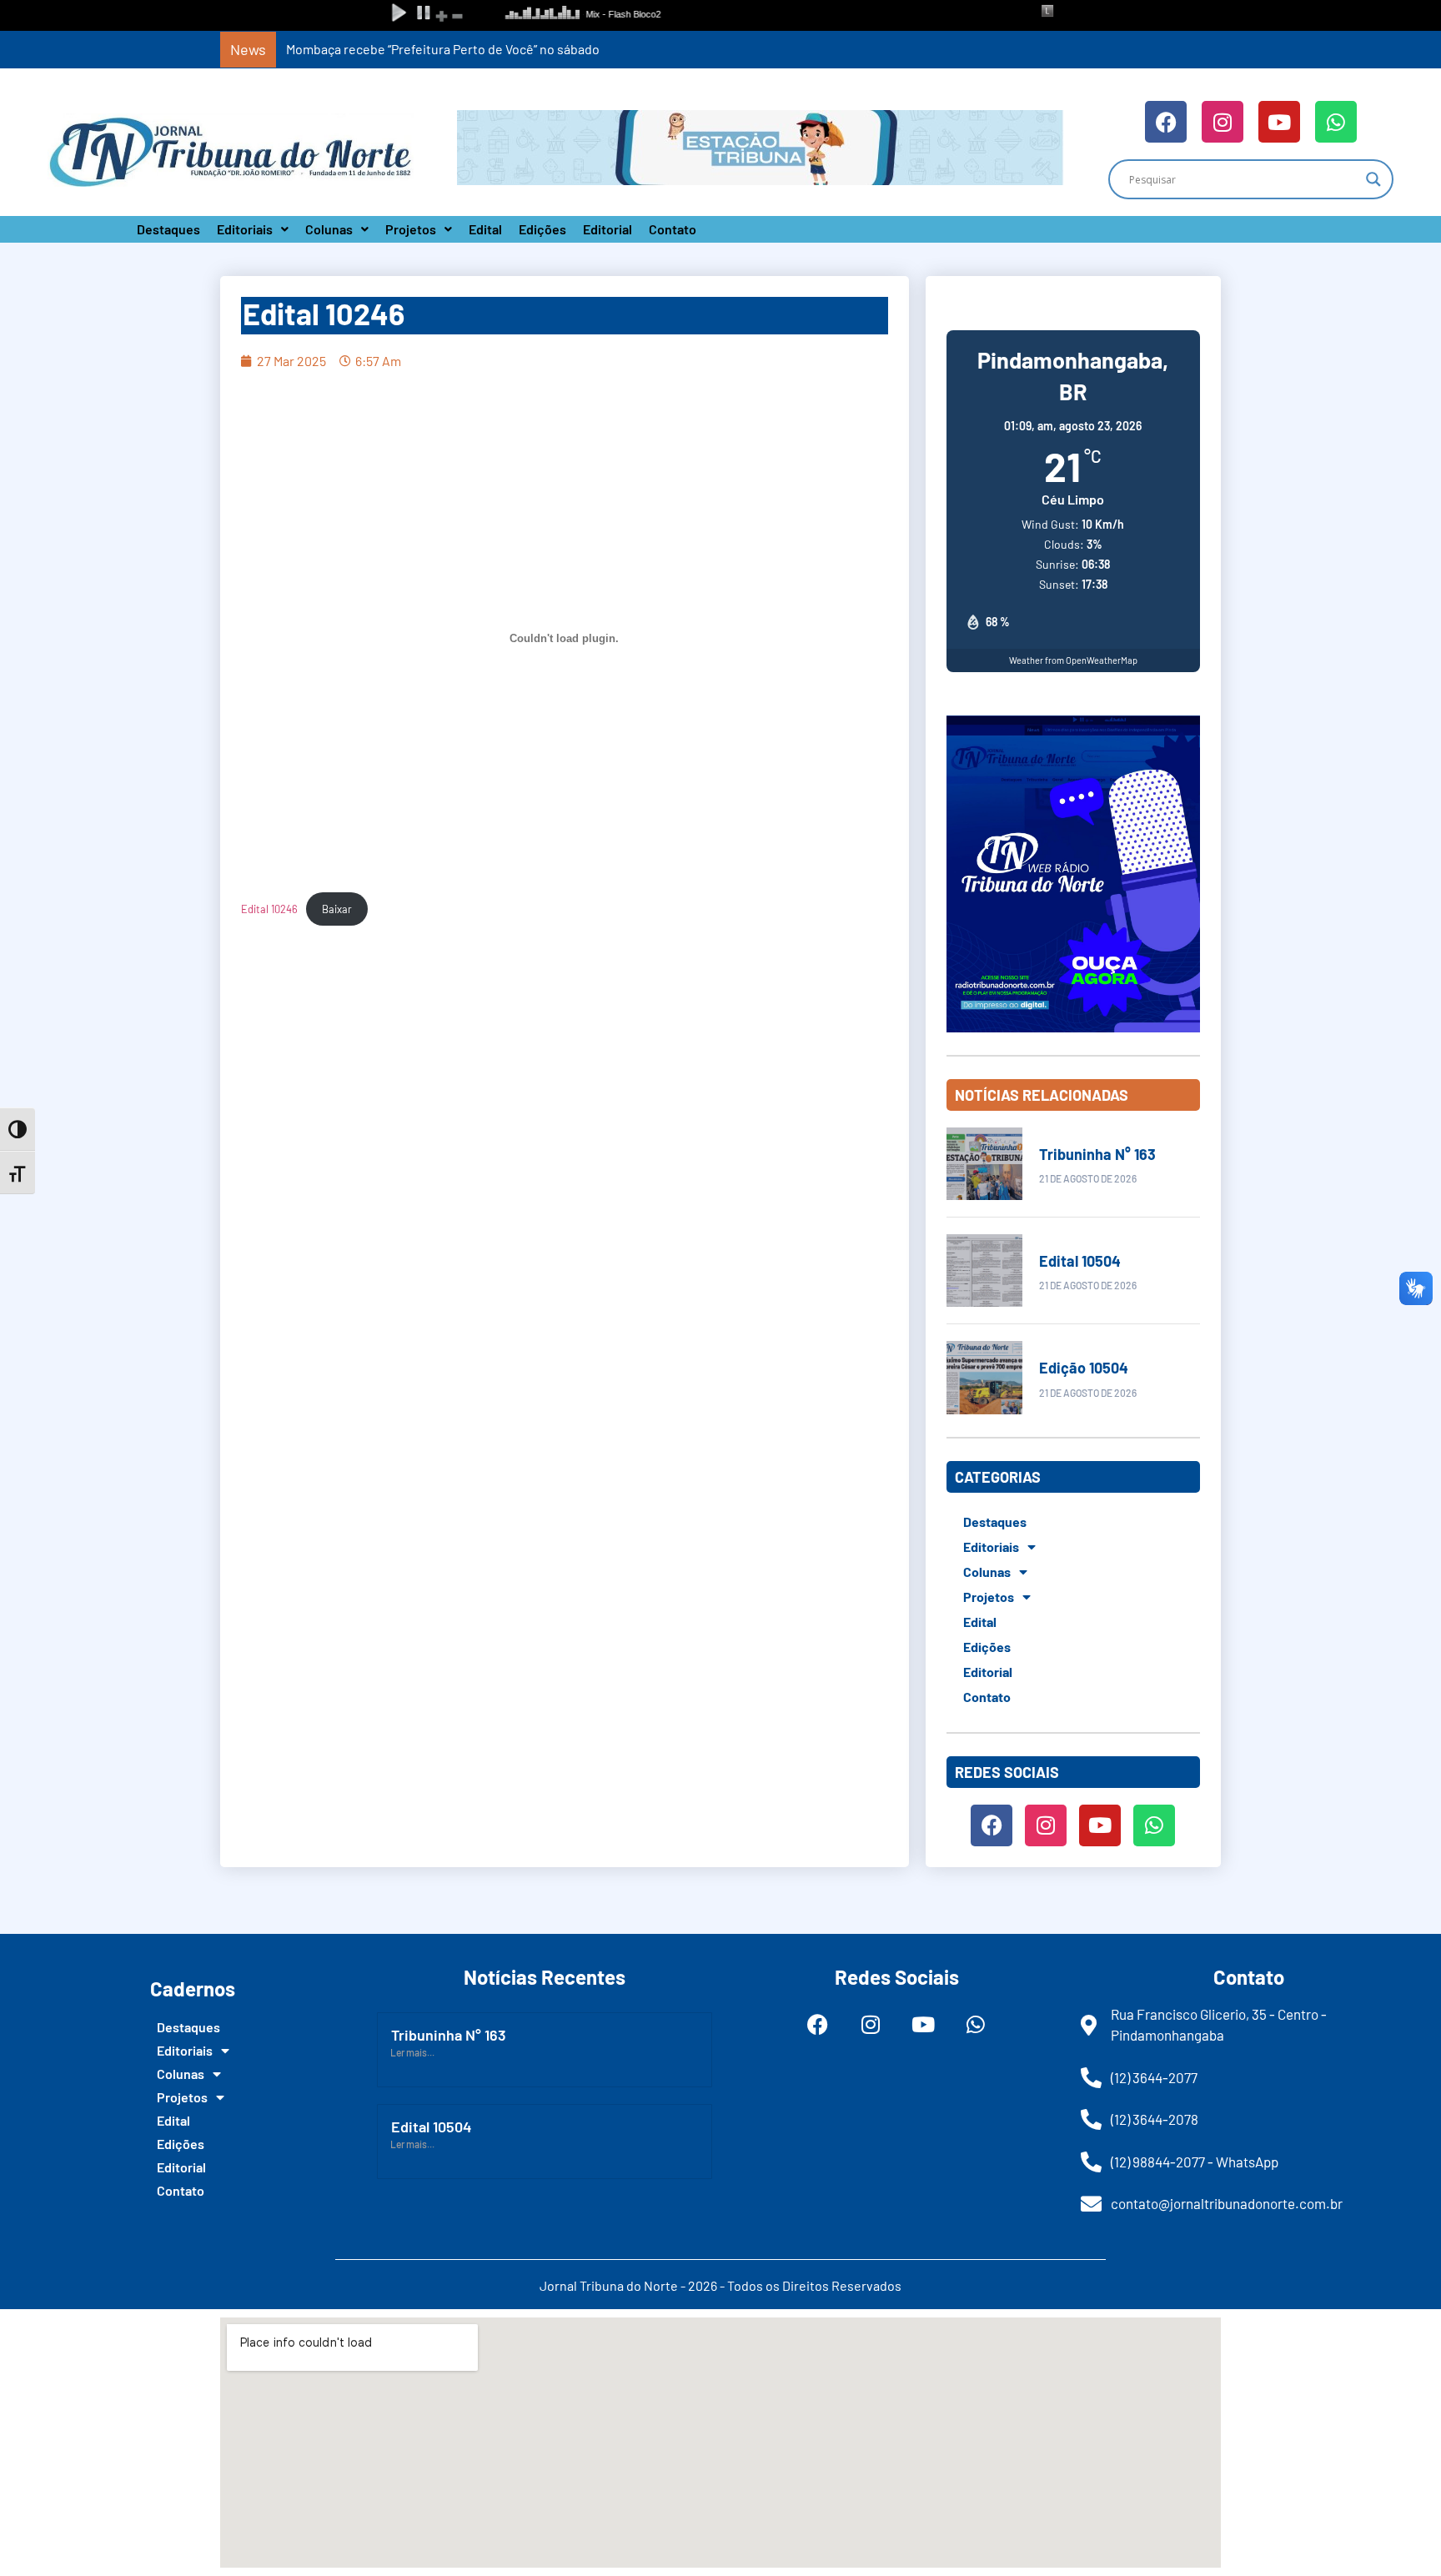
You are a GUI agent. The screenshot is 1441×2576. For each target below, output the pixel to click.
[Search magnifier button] (1373, 179)
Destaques (168, 229)
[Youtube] (1279, 122)
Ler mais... (412, 2052)
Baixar (337, 909)
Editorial (608, 229)
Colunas (329, 229)
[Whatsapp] (1336, 122)
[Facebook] (1166, 122)
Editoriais (245, 229)
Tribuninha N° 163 (1097, 1154)
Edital (485, 229)
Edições (542, 229)
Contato (673, 229)
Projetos (411, 229)
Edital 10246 (269, 909)
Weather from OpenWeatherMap (1073, 660)
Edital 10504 (1080, 1261)
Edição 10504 (1084, 1368)
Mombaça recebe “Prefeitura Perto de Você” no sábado (443, 49)
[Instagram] (1223, 122)
